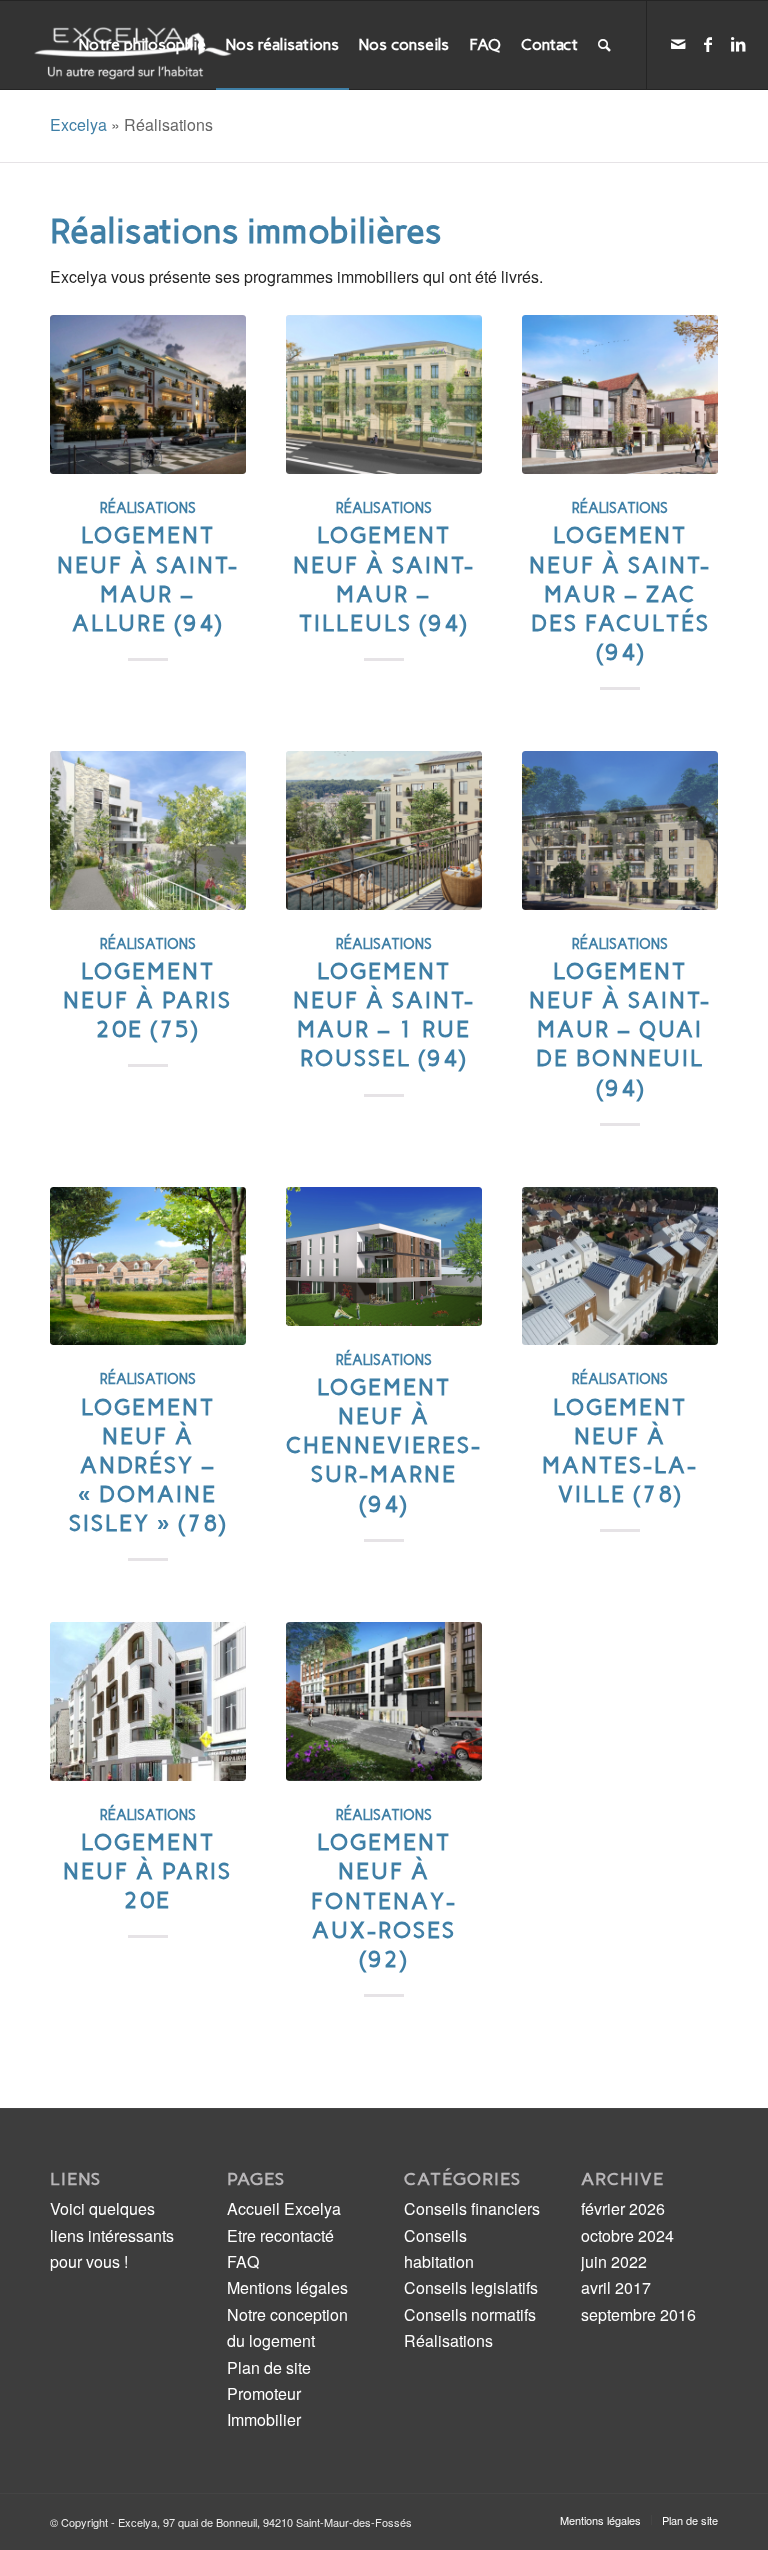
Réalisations (148, 508)
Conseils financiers (472, 2208)
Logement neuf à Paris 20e (147, 1871)
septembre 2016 (638, 2314)
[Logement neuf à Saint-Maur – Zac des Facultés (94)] (620, 394)
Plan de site (269, 2367)
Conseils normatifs (470, 2314)
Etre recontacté (280, 2235)
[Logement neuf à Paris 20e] (148, 1701)
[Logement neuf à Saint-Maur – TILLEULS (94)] (384, 394)
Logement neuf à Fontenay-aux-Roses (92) (384, 1901)
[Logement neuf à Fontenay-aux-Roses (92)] (384, 1701)
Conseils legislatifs (471, 2287)
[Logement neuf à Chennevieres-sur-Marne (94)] (384, 1256)
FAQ (243, 2261)
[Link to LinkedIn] (738, 44)
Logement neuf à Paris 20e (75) (147, 1000)
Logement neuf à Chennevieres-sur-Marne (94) (384, 1446)
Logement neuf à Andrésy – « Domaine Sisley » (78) (148, 1466)
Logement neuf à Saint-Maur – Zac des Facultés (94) (620, 594)
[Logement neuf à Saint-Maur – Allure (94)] (148, 394)
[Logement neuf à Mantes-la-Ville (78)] (620, 1266)
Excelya (78, 124)
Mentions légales (287, 2287)
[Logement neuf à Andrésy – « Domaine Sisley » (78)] (148, 1266)
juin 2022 (614, 2261)
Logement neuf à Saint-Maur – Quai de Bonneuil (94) (620, 1030)
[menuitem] (142, 45)
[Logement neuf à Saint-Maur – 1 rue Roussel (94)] (384, 830)
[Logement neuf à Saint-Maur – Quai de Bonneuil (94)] (620, 830)
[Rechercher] (604, 45)
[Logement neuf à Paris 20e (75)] (148, 830)
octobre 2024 (627, 2235)
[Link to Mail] (678, 44)
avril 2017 (616, 2287)
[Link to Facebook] (708, 44)
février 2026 (623, 2208)
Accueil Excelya (284, 2208)
